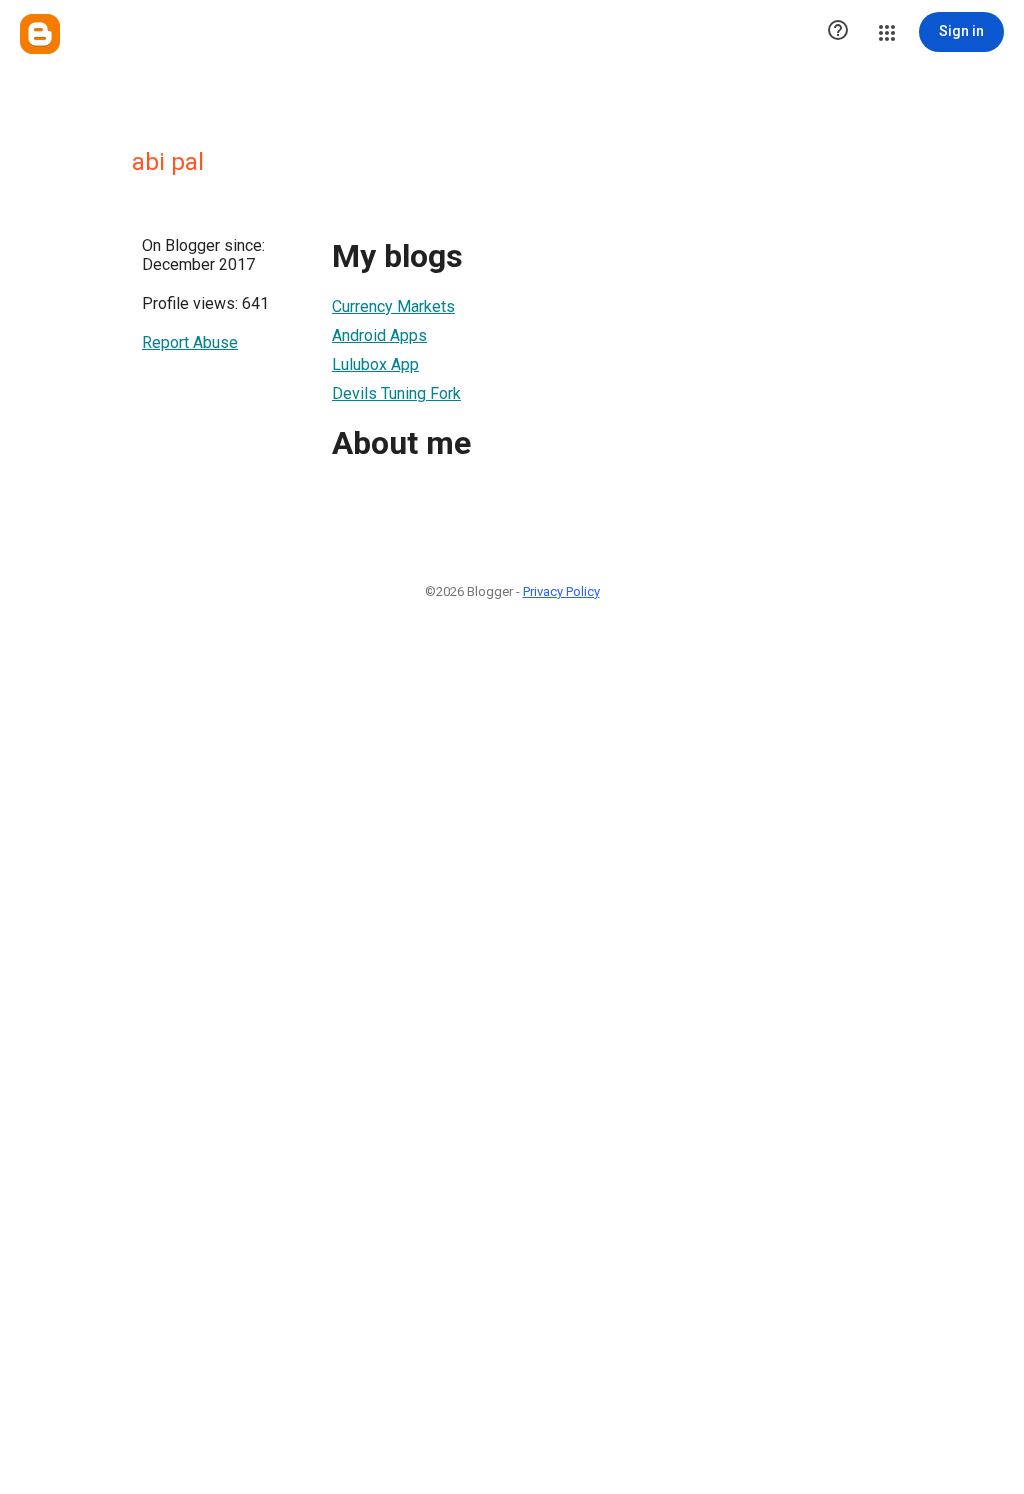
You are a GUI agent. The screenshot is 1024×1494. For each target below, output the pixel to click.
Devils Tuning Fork (396, 393)
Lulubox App (375, 364)
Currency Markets (393, 306)
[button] (838, 32)
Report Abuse (190, 342)
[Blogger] (40, 34)
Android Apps (379, 335)
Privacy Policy (561, 591)
